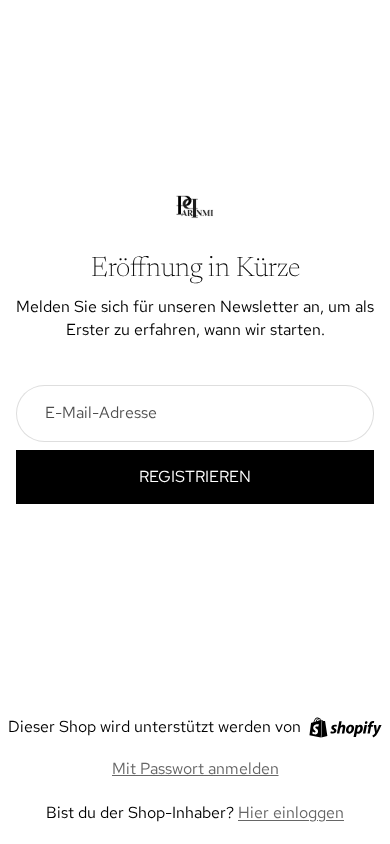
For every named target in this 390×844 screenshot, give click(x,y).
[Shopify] (345, 727)
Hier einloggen (291, 812)
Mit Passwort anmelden (195, 768)
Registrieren (195, 476)
